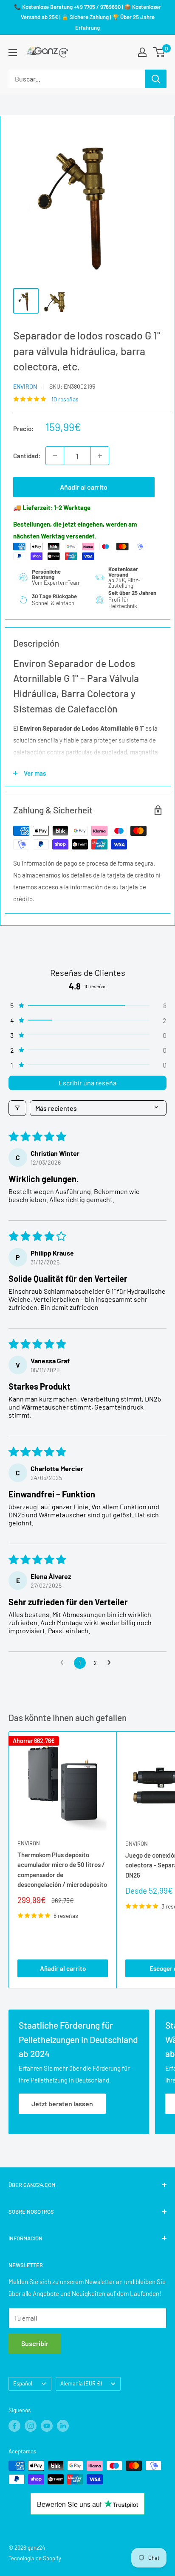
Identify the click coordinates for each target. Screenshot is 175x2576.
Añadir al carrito (84, 487)
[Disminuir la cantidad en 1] (55, 456)
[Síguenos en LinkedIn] (63, 2426)
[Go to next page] (111, 1663)
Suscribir (35, 2343)
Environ (25, 386)
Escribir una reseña (87, 1083)
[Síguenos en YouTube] (47, 2426)
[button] (87, 1005)
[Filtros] (17, 1108)
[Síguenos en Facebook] (14, 2426)
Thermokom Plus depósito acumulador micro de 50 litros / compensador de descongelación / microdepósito (62, 1870)
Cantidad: (27, 456)
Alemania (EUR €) (81, 2383)
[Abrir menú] (13, 53)
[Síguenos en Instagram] (31, 2426)
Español (23, 2383)
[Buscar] (156, 79)
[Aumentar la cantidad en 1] (100, 456)
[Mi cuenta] (142, 52)
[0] (159, 52)
